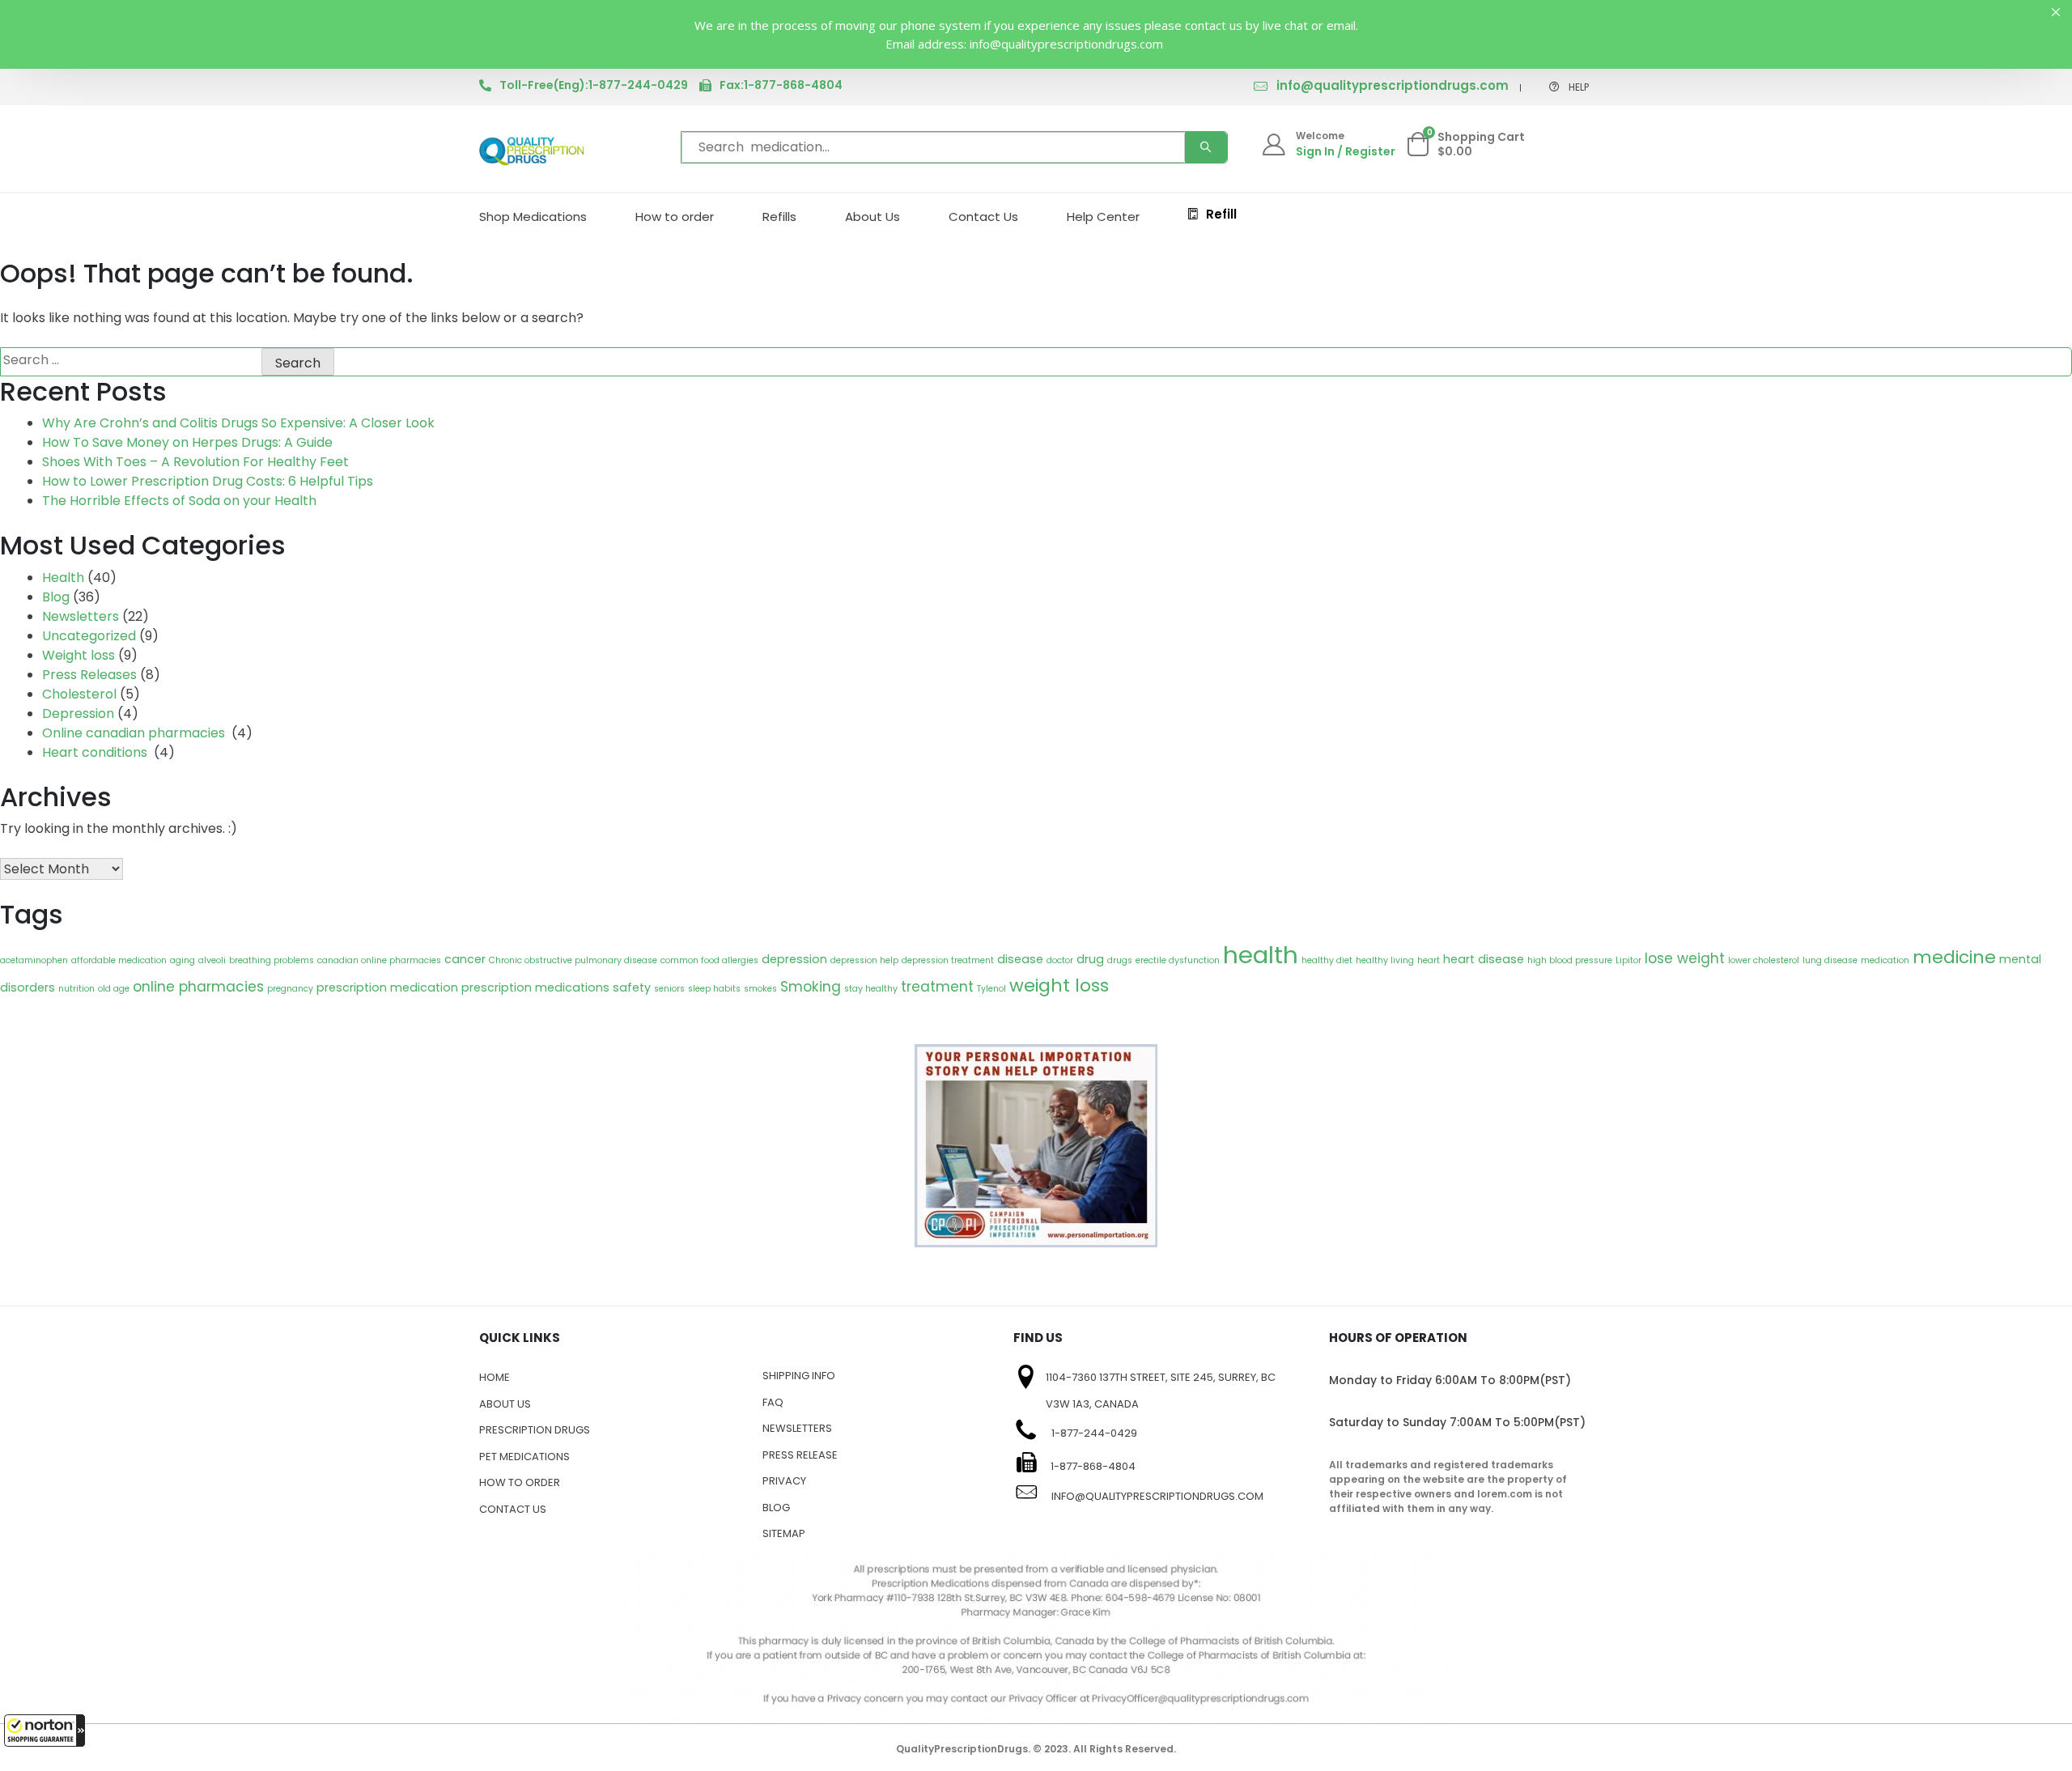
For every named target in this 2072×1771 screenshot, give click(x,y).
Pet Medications (524, 1457)
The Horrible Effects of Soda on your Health (179, 501)
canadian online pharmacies (379, 960)
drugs (1120, 960)
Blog (56, 597)
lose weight (1685, 958)
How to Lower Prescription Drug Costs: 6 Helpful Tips (208, 481)
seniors (669, 989)
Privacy (784, 1481)
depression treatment (948, 960)
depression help (864, 960)
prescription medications (535, 987)
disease (1020, 959)
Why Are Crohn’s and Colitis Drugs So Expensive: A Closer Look (238, 423)
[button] (45, 1731)
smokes (760, 989)
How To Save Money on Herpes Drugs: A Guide (187, 442)
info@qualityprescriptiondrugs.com (1393, 85)
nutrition (76, 989)
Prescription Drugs (535, 1430)
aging (183, 960)
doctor (1060, 960)
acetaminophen (34, 960)
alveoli (212, 960)
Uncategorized (89, 636)
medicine (1954, 957)
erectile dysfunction (1178, 960)
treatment (937, 987)
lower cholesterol (1764, 960)
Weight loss (79, 655)
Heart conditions (96, 752)
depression (794, 959)
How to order (675, 217)
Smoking (811, 987)
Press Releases (89, 675)
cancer (465, 959)
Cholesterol (79, 694)
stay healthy (871, 989)
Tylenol (991, 989)
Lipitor (1628, 960)
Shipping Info (799, 1376)
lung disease (1830, 960)
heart (1429, 960)
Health (63, 578)
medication (1885, 960)
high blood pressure (1570, 960)
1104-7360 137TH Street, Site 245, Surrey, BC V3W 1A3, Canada (1161, 1391)
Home (495, 1377)
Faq (773, 1402)
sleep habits (714, 989)
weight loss (1059, 985)
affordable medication (119, 960)
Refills (779, 217)
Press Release (800, 1455)
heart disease (1484, 959)
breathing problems (272, 960)
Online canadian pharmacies (135, 733)
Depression (78, 713)
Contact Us (983, 217)
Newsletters (81, 616)
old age (114, 989)
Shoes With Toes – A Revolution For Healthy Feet (195, 462)
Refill (1221, 214)
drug (1090, 959)
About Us (873, 217)
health (1261, 955)
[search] (1206, 147)
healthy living (1385, 960)
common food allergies (709, 960)
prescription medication (387, 987)
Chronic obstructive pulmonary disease (573, 960)
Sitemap (784, 1533)
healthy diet (1327, 960)
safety (632, 987)
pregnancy (290, 989)
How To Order (520, 1482)
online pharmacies (198, 987)
